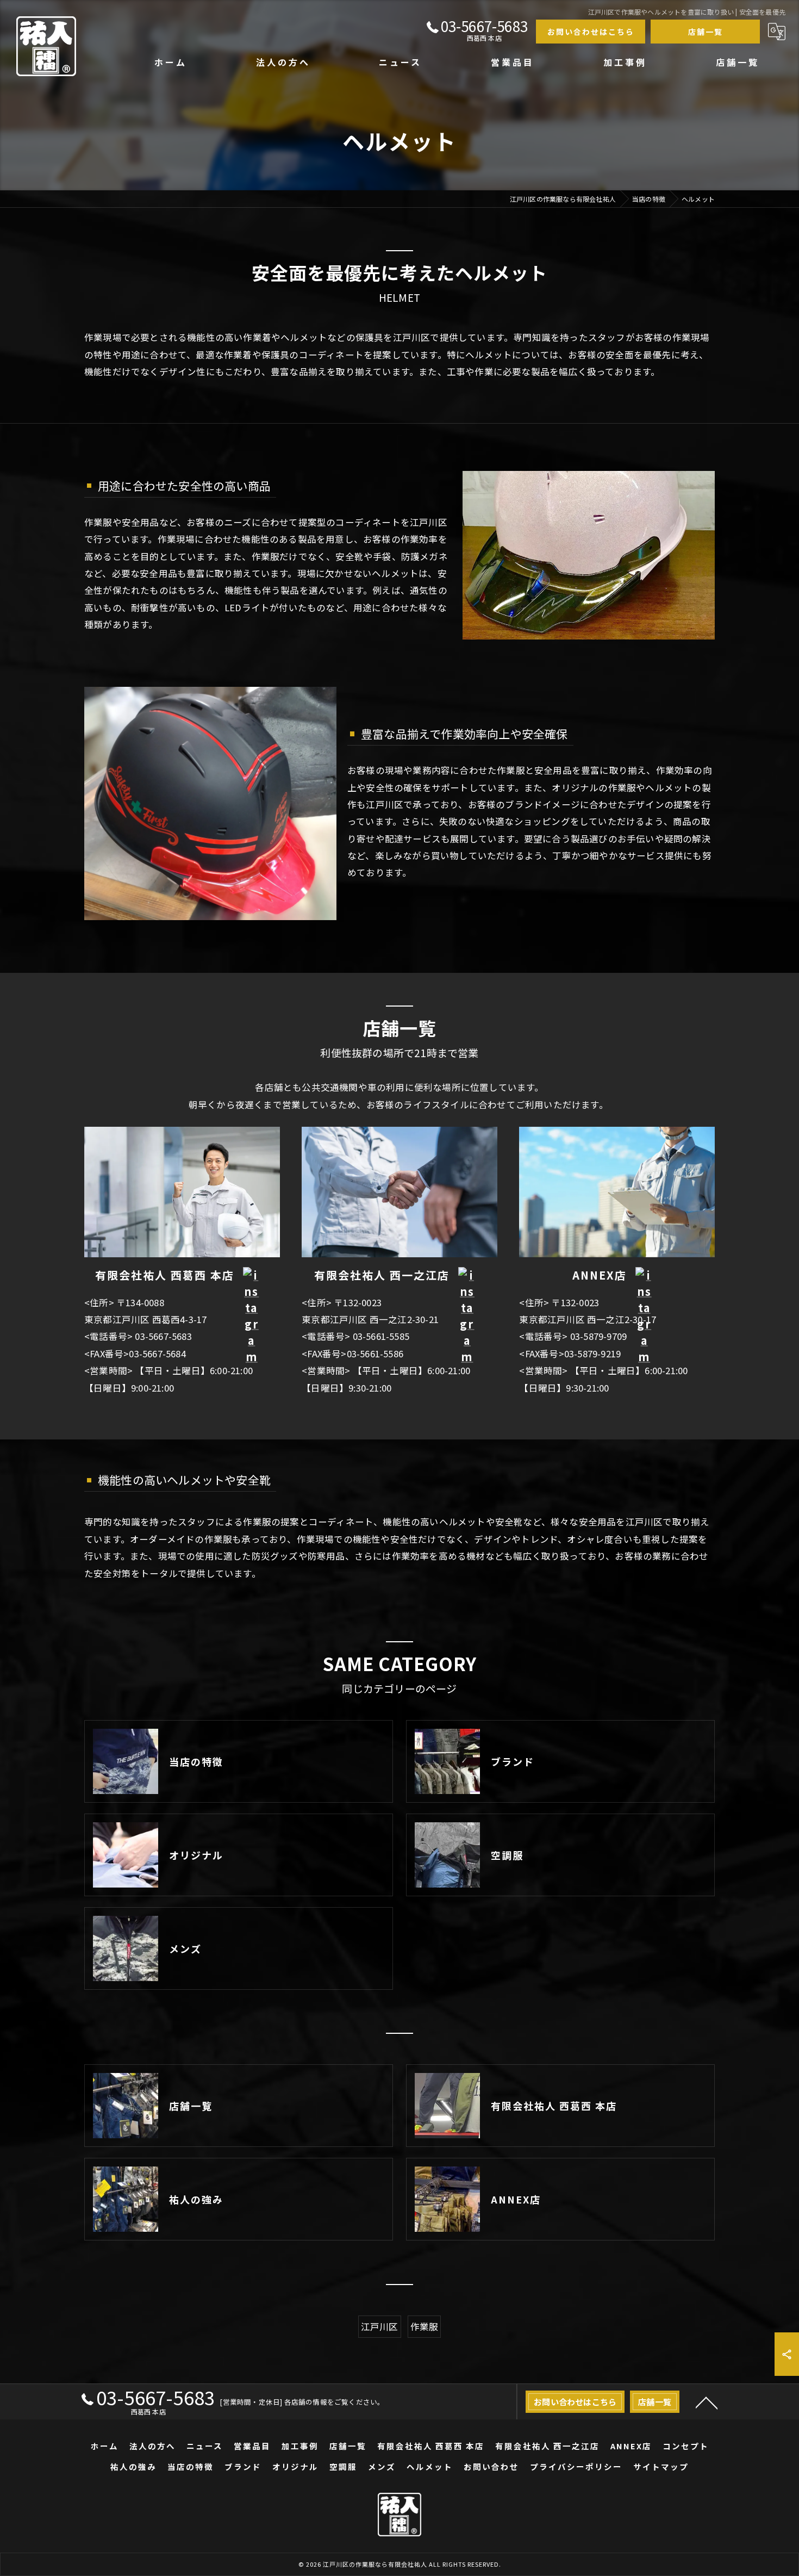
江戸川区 (380, 2326)
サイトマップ (661, 2466)
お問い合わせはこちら (591, 32)
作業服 (425, 2326)
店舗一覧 (706, 32)
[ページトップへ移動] (707, 2402)
